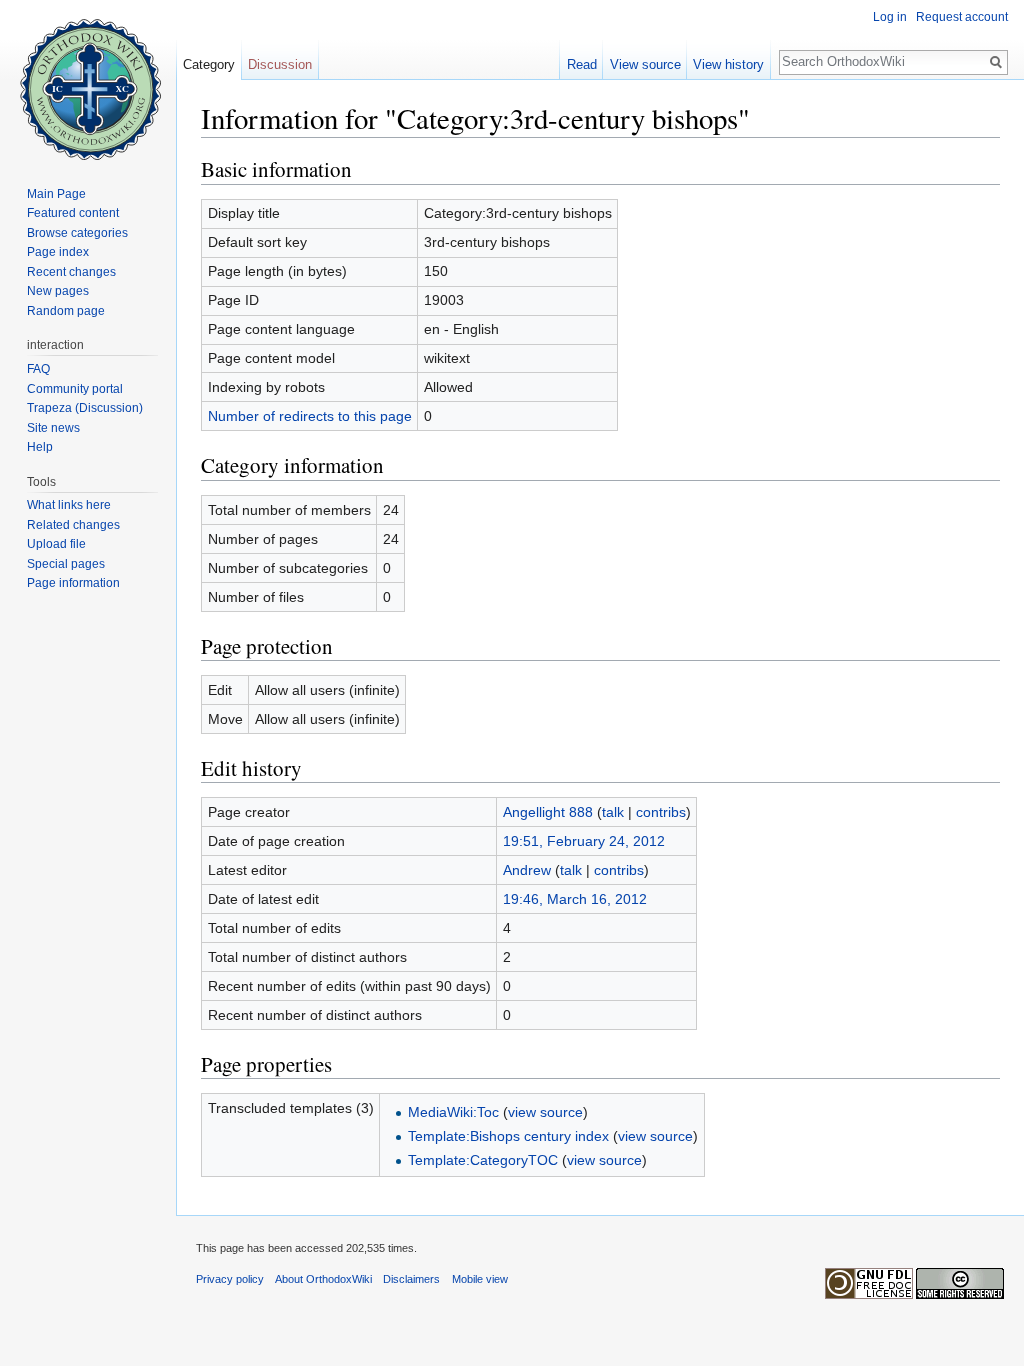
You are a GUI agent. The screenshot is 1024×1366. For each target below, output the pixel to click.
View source (645, 64)
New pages (58, 291)
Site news (53, 428)
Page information (73, 583)
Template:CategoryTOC (483, 1160)
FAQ (38, 369)
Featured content (73, 213)
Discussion (280, 64)
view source (545, 1112)
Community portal (75, 389)
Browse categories (77, 233)
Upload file (56, 544)
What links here (69, 505)
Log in (890, 17)
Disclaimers (411, 1279)
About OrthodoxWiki (323, 1279)
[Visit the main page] (88, 80)
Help (40, 447)
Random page (66, 311)
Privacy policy (230, 1279)
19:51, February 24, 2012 (584, 841)
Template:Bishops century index (508, 1136)
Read (582, 64)
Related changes (73, 525)
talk (613, 812)
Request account (962, 17)
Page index (58, 252)
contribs (661, 812)
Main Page (56, 194)
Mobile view (480, 1279)
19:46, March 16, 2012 (575, 899)
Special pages (66, 564)
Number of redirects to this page (310, 416)
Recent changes (71, 272)
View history (728, 64)
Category (209, 64)
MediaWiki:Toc (453, 1112)
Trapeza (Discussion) (85, 408)
